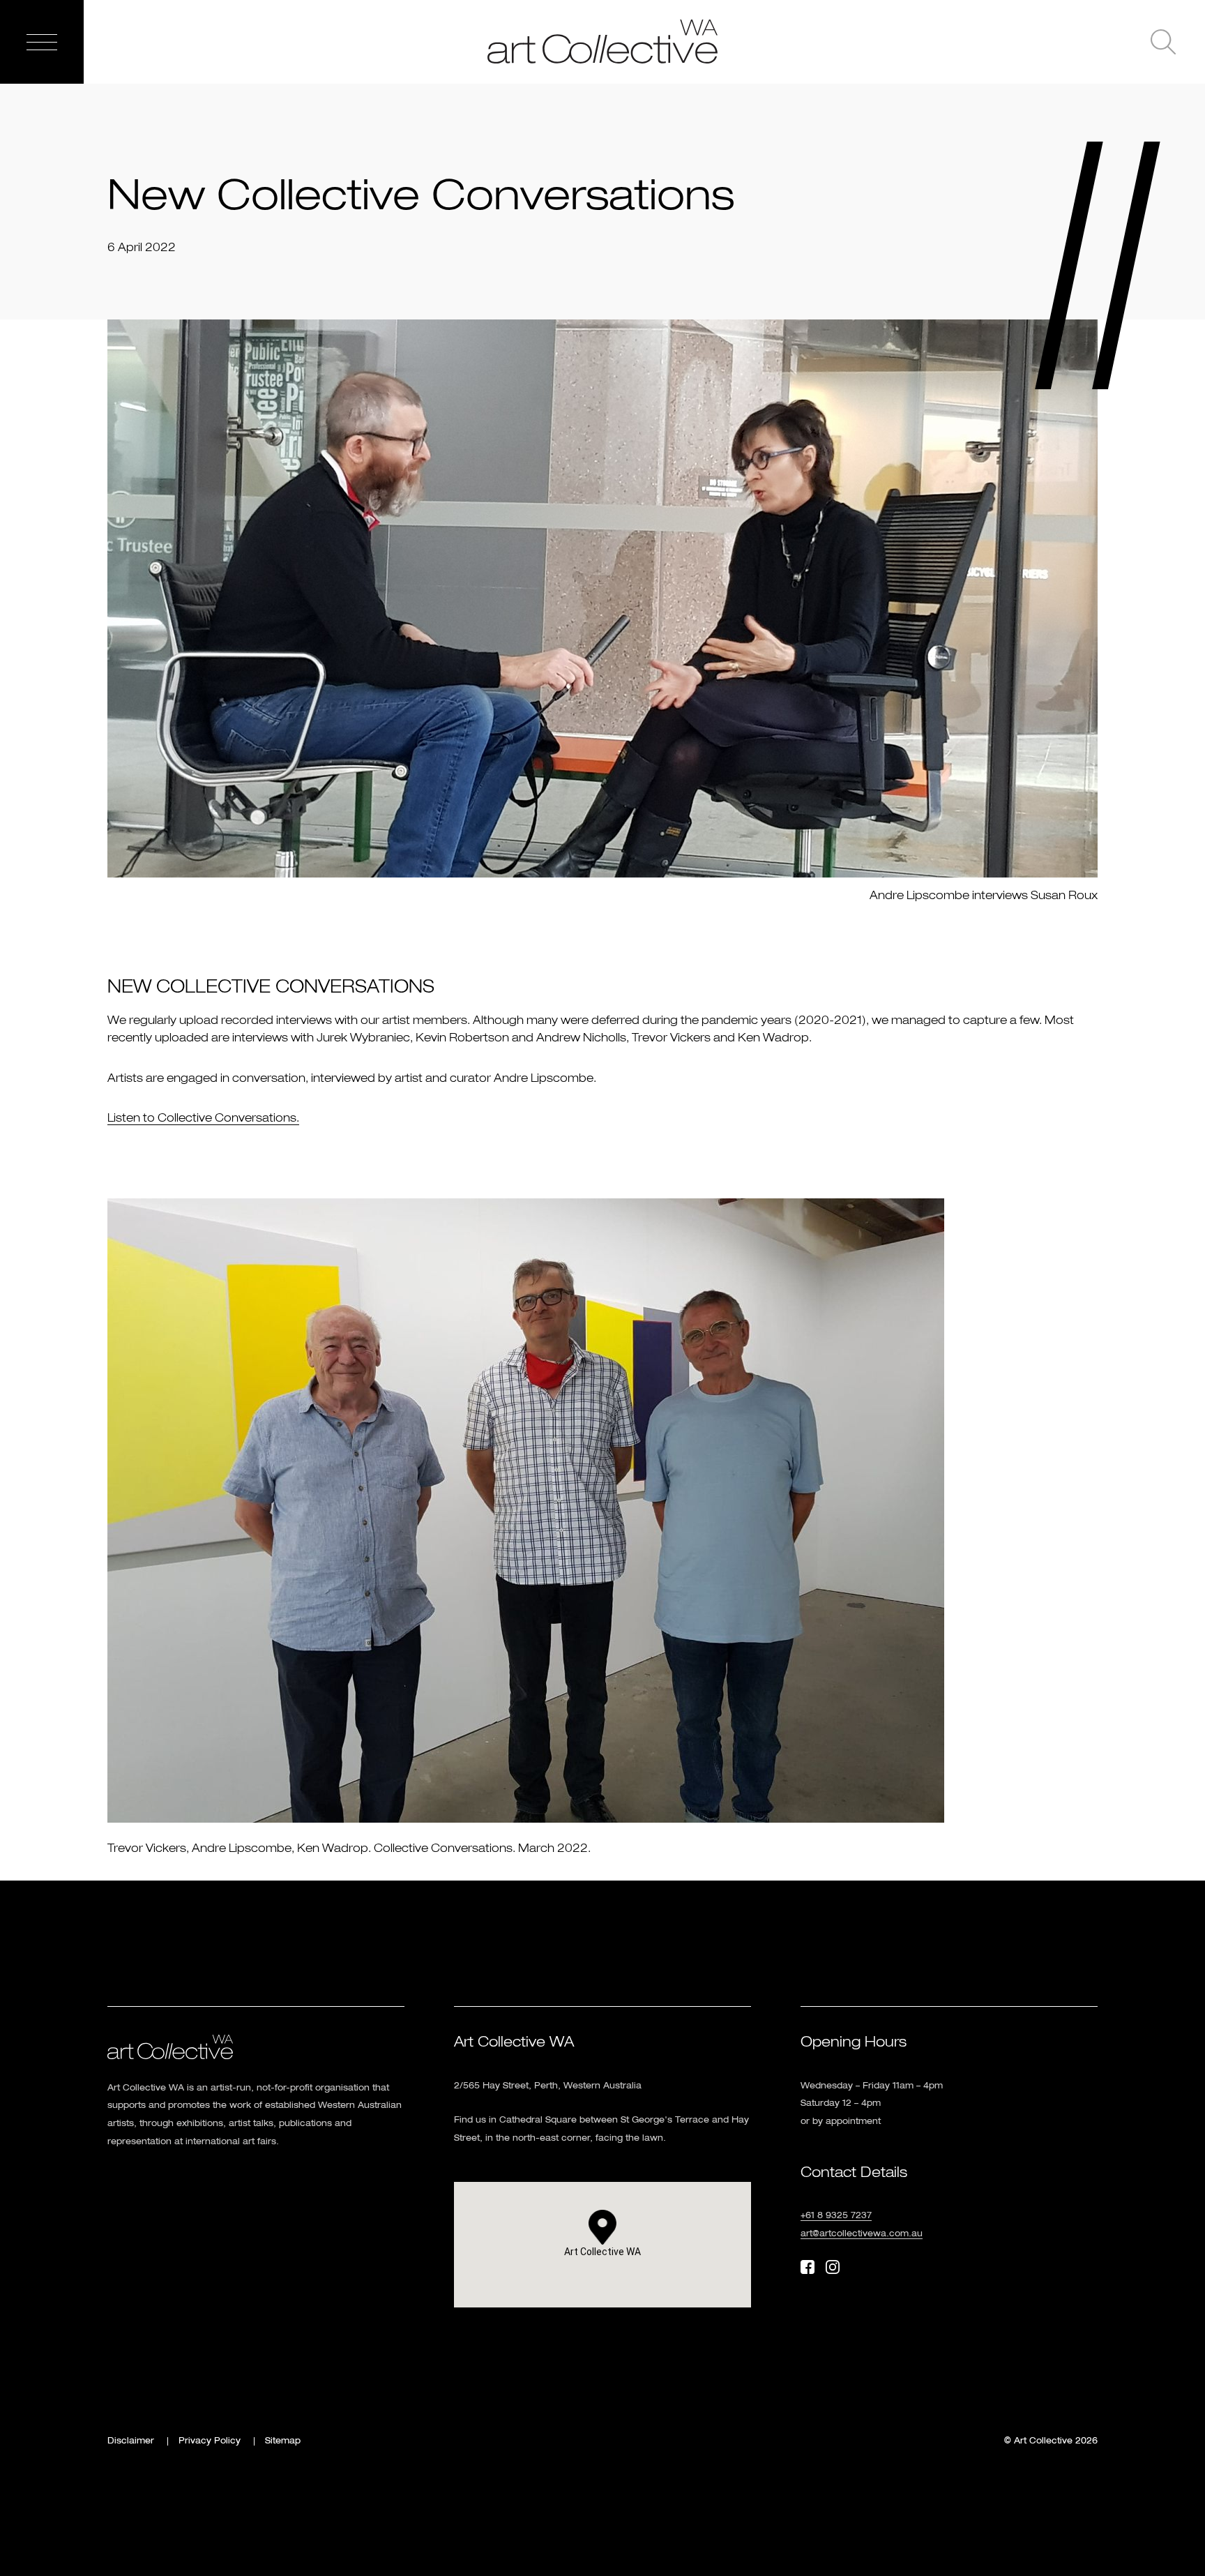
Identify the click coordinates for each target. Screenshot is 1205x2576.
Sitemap (283, 2441)
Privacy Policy (210, 2441)
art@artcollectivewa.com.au (862, 2234)
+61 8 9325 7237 (836, 2216)
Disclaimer (131, 2441)
